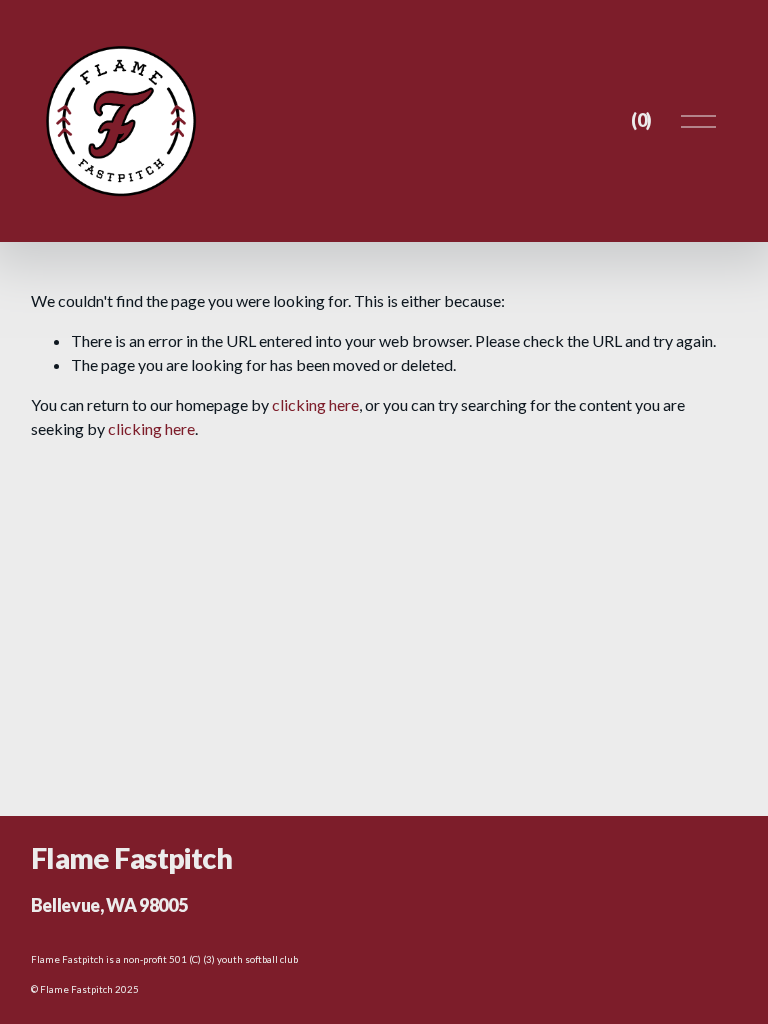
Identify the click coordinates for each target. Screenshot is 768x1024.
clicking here (315, 404)
